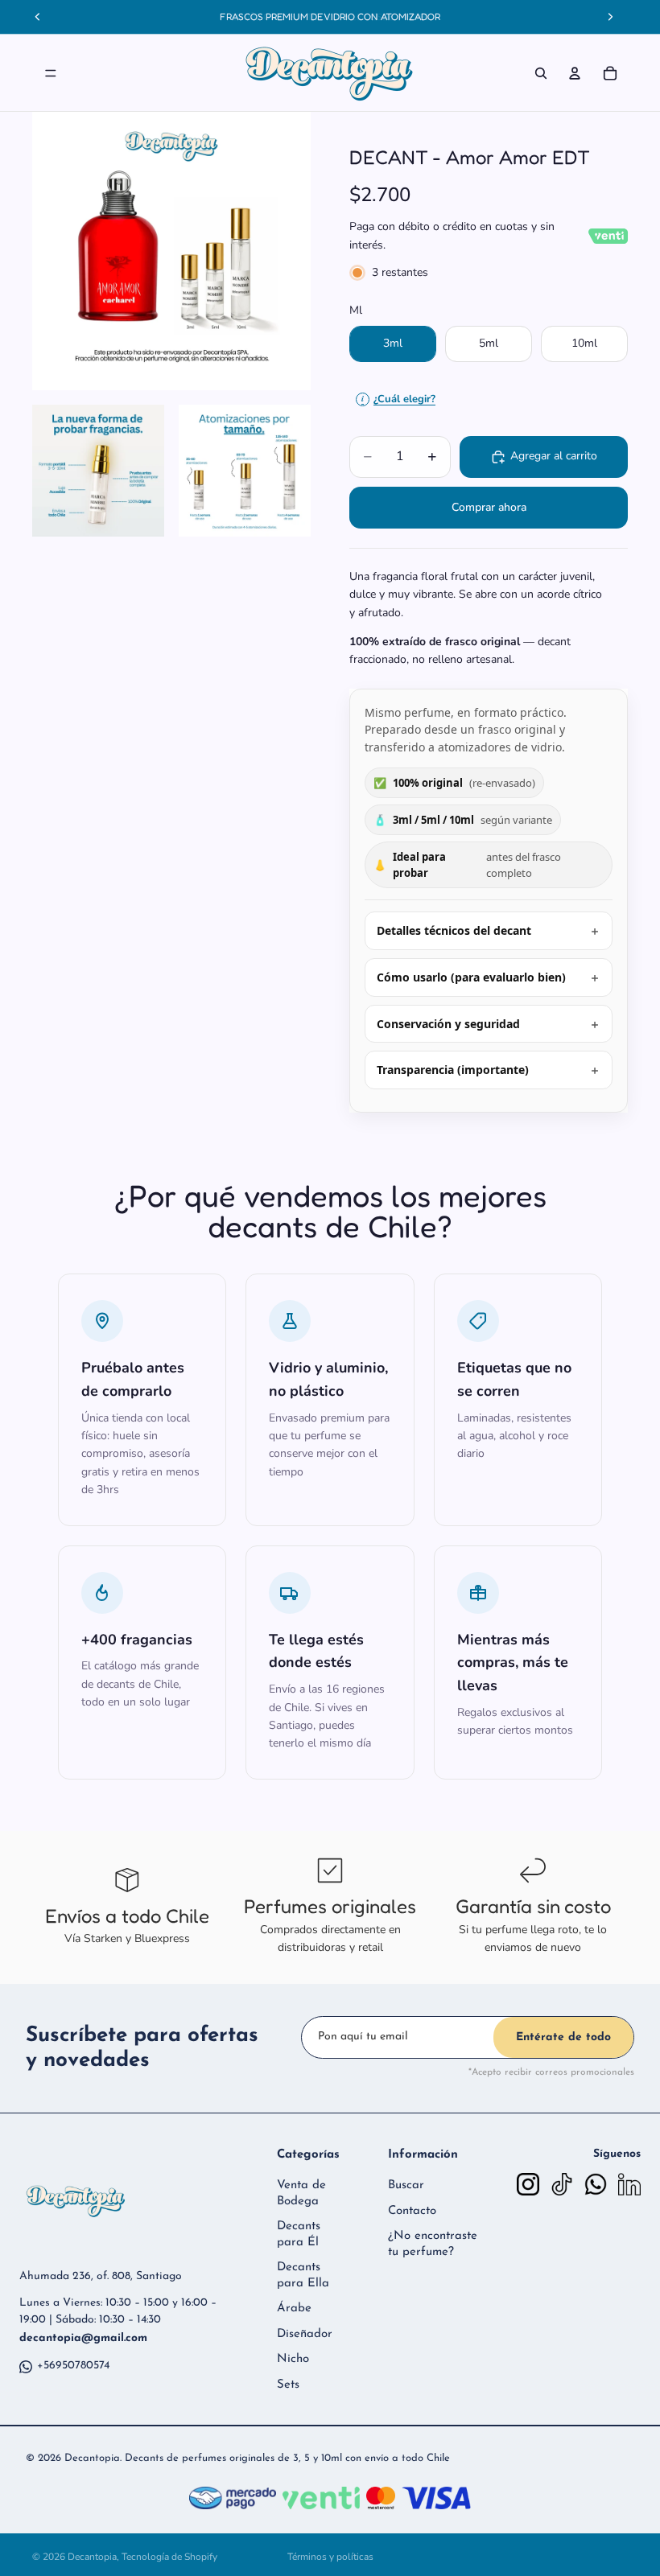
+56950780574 (73, 2366)
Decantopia (92, 2557)
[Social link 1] (528, 2184)
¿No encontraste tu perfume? (433, 2244)
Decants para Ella (303, 2276)
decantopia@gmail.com (83, 2338)
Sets (288, 2385)
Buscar (406, 2185)
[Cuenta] (575, 73)
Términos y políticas (330, 2557)
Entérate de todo (563, 2037)
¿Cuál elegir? (398, 399)
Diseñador (305, 2334)
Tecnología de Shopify (169, 2557)
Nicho (293, 2359)
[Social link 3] (596, 2184)
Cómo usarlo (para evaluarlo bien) (471, 977)
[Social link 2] (562, 2184)
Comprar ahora (489, 507)
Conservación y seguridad (448, 1024)
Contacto (412, 2211)
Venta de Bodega (301, 2193)
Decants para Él (299, 2234)
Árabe (294, 2309)
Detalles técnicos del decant (454, 930)
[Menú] (51, 73)
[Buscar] (541, 73)
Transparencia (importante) (453, 1070)
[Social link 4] (629, 2184)
